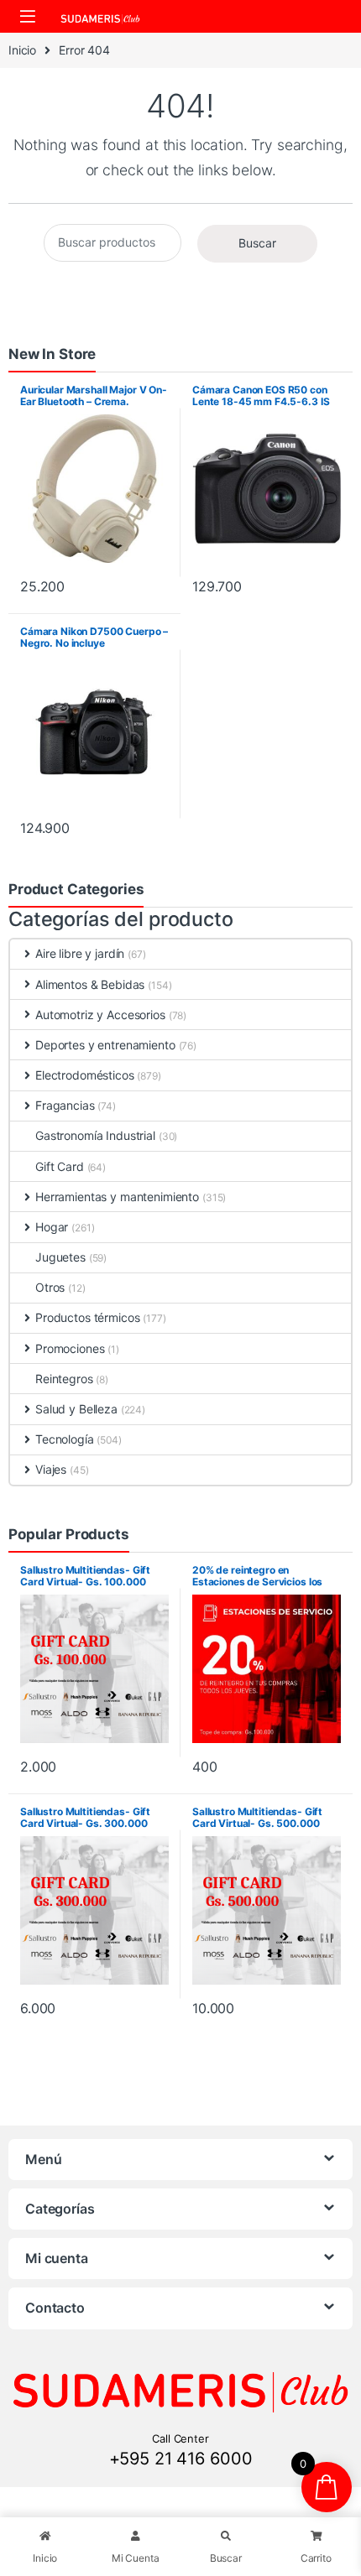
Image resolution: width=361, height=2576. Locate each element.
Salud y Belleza (76, 1409)
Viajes (51, 1469)
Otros (50, 1287)
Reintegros (64, 1379)
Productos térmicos (87, 1317)
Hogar (52, 1227)
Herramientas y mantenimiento (117, 1197)
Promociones (70, 1348)
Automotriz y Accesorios (100, 1015)
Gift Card (60, 1166)
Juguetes (60, 1257)
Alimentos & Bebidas (90, 984)
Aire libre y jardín (80, 953)
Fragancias (65, 1105)
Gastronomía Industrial (95, 1135)
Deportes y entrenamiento (105, 1045)
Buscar (257, 243)
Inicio (22, 50)
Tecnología (65, 1439)
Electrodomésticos (85, 1075)
